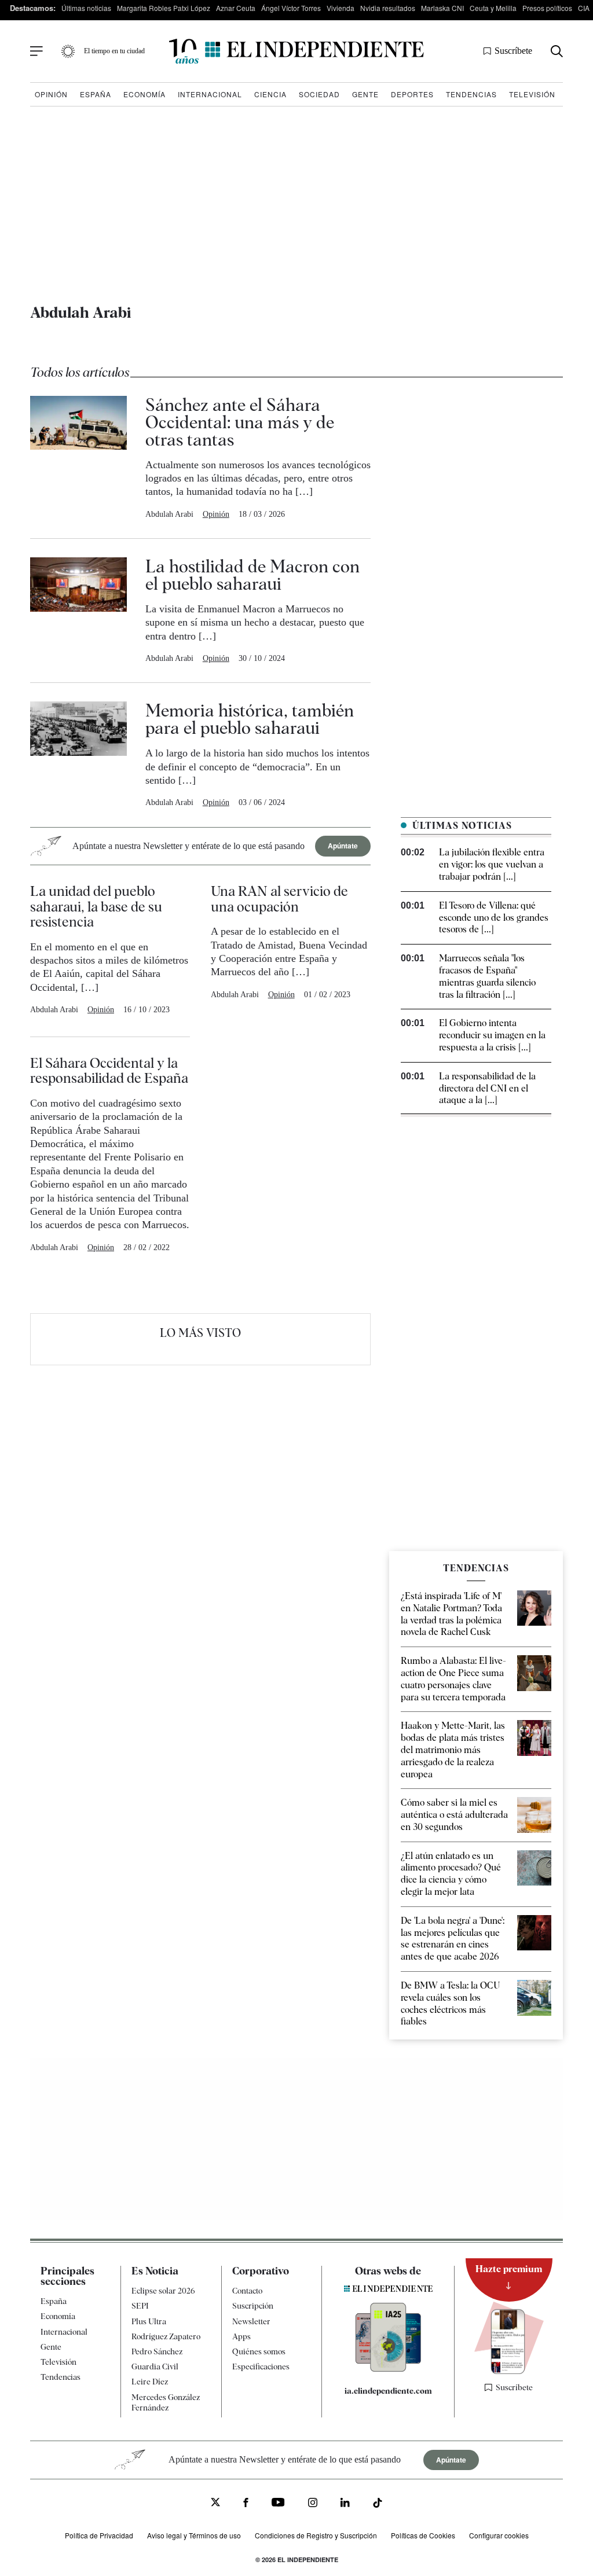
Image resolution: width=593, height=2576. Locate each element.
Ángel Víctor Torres (291, 8)
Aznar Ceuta (236, 8)
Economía (144, 94)
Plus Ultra (149, 2321)
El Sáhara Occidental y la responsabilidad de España (109, 1070)
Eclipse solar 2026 (163, 2291)
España (96, 94)
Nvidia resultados (388, 8)
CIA (584, 8)
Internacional (210, 94)
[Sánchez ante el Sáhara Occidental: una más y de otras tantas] (78, 458)
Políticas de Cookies (423, 2535)
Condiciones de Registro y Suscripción (316, 2535)
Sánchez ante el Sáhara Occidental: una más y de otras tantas (240, 422)
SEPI (140, 2306)
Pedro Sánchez (157, 2351)
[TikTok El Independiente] (378, 2505)
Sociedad (319, 94)
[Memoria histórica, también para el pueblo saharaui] (78, 755)
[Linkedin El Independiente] (345, 2504)
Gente (365, 94)
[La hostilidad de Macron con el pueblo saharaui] (78, 611)
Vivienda (341, 8)
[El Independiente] (296, 51)
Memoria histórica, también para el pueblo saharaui (250, 719)
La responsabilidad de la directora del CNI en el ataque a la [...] (487, 1088)
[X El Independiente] (215, 2503)
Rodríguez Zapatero (166, 2336)
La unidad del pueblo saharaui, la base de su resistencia (96, 906)
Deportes (412, 94)
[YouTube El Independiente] (278, 2503)
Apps (241, 2336)
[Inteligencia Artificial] (388, 2369)
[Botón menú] (36, 52)
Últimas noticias (86, 8)
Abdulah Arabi (169, 514)
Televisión (532, 94)
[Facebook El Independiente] (246, 2504)
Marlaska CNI (442, 8)
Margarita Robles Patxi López (164, 8)
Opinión (51, 94)
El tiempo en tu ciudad (114, 51)
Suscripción (253, 2306)
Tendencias (471, 94)
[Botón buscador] (557, 51)
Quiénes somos (259, 2351)
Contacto (247, 2291)
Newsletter (251, 2321)
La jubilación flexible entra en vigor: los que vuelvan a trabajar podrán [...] (492, 864)
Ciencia (270, 94)
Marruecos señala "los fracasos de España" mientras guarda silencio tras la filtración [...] (487, 976)
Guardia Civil (155, 2366)
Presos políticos (547, 8)
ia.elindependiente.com (388, 2391)
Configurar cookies (499, 2535)
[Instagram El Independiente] (313, 2504)
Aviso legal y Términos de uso (194, 2535)
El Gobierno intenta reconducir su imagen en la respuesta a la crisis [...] (492, 1035)
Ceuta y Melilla (493, 8)
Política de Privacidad (99, 2535)
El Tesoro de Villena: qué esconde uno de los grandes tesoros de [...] (494, 918)
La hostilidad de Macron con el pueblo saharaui (252, 575)
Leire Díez (150, 2382)
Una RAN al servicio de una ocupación (279, 899)
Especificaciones (261, 2366)
